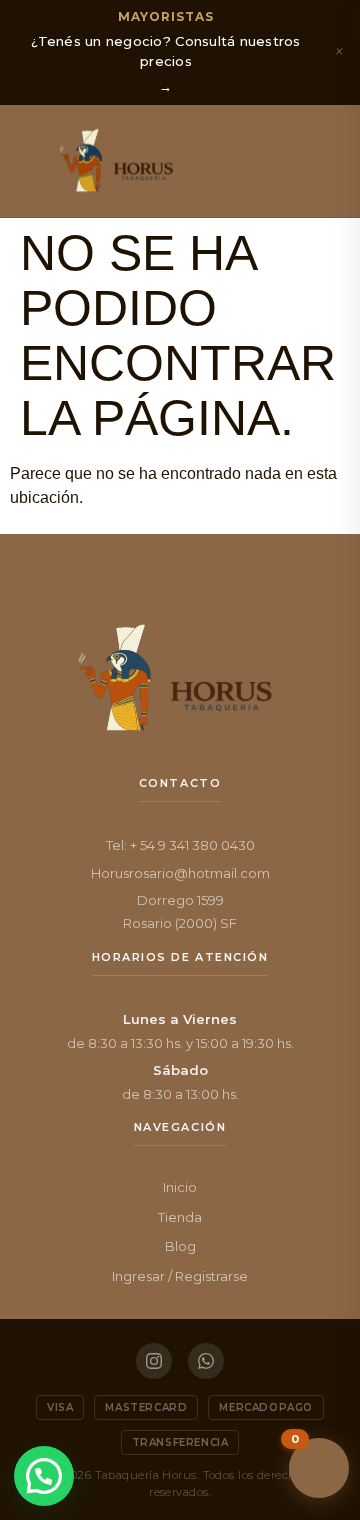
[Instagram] (154, 1361)
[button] (32, 161)
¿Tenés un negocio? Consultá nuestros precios (165, 51)
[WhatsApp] (206, 1361)
